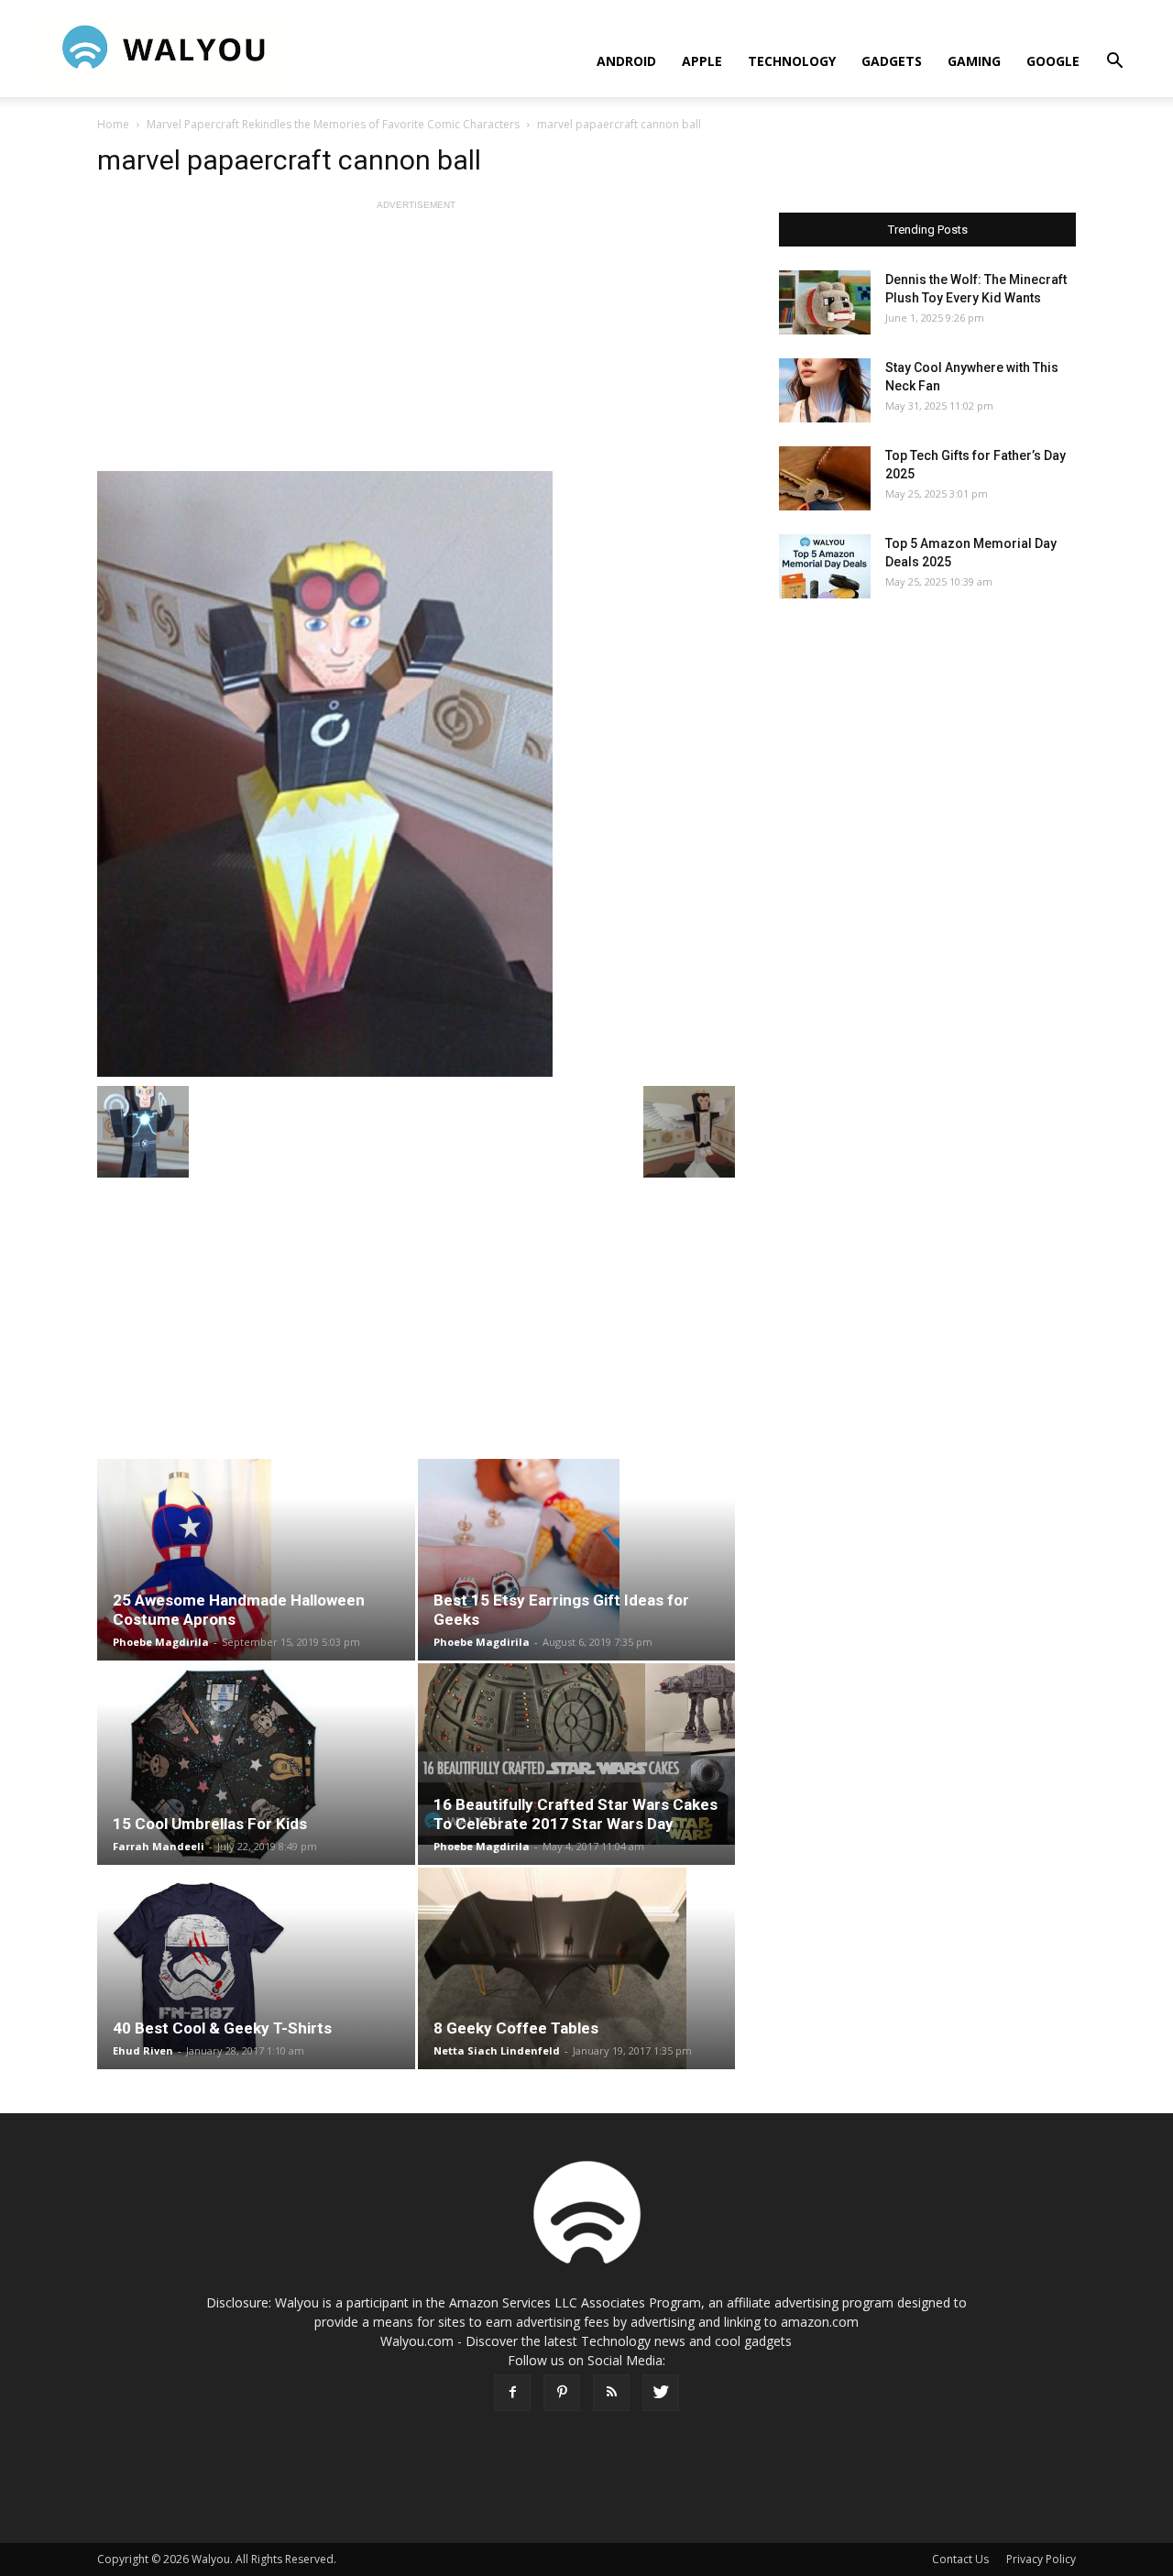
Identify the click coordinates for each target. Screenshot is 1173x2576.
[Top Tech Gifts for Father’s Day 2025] (825, 478)
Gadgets (892, 61)
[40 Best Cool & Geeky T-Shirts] (256, 1968)
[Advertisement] (416, 343)
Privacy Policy (1041, 2559)
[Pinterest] (562, 2393)
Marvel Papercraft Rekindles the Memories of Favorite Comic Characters (333, 124)
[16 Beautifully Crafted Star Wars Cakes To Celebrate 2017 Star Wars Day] (577, 1754)
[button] (1114, 63)
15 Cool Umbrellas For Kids (210, 1824)
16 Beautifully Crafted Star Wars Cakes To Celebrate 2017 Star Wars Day (576, 1814)
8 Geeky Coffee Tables (516, 2028)
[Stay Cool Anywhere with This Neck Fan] (825, 390)
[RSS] (611, 2393)
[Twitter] (661, 2393)
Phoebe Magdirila (161, 1642)
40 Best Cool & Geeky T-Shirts (222, 2028)
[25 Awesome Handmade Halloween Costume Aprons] (256, 1560)
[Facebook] (512, 2393)
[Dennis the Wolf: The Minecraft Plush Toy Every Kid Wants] (825, 302)
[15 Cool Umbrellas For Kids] (256, 1764)
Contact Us (960, 2559)
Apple (702, 61)
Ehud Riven (143, 2050)
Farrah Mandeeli (159, 1846)
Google (1053, 61)
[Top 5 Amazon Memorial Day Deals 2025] (825, 566)
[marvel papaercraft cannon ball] (416, 774)
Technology (792, 61)
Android (626, 61)
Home (113, 124)
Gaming (974, 61)
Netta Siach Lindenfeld (497, 2050)
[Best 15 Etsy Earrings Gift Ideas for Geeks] (577, 1560)
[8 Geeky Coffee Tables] (577, 1968)
